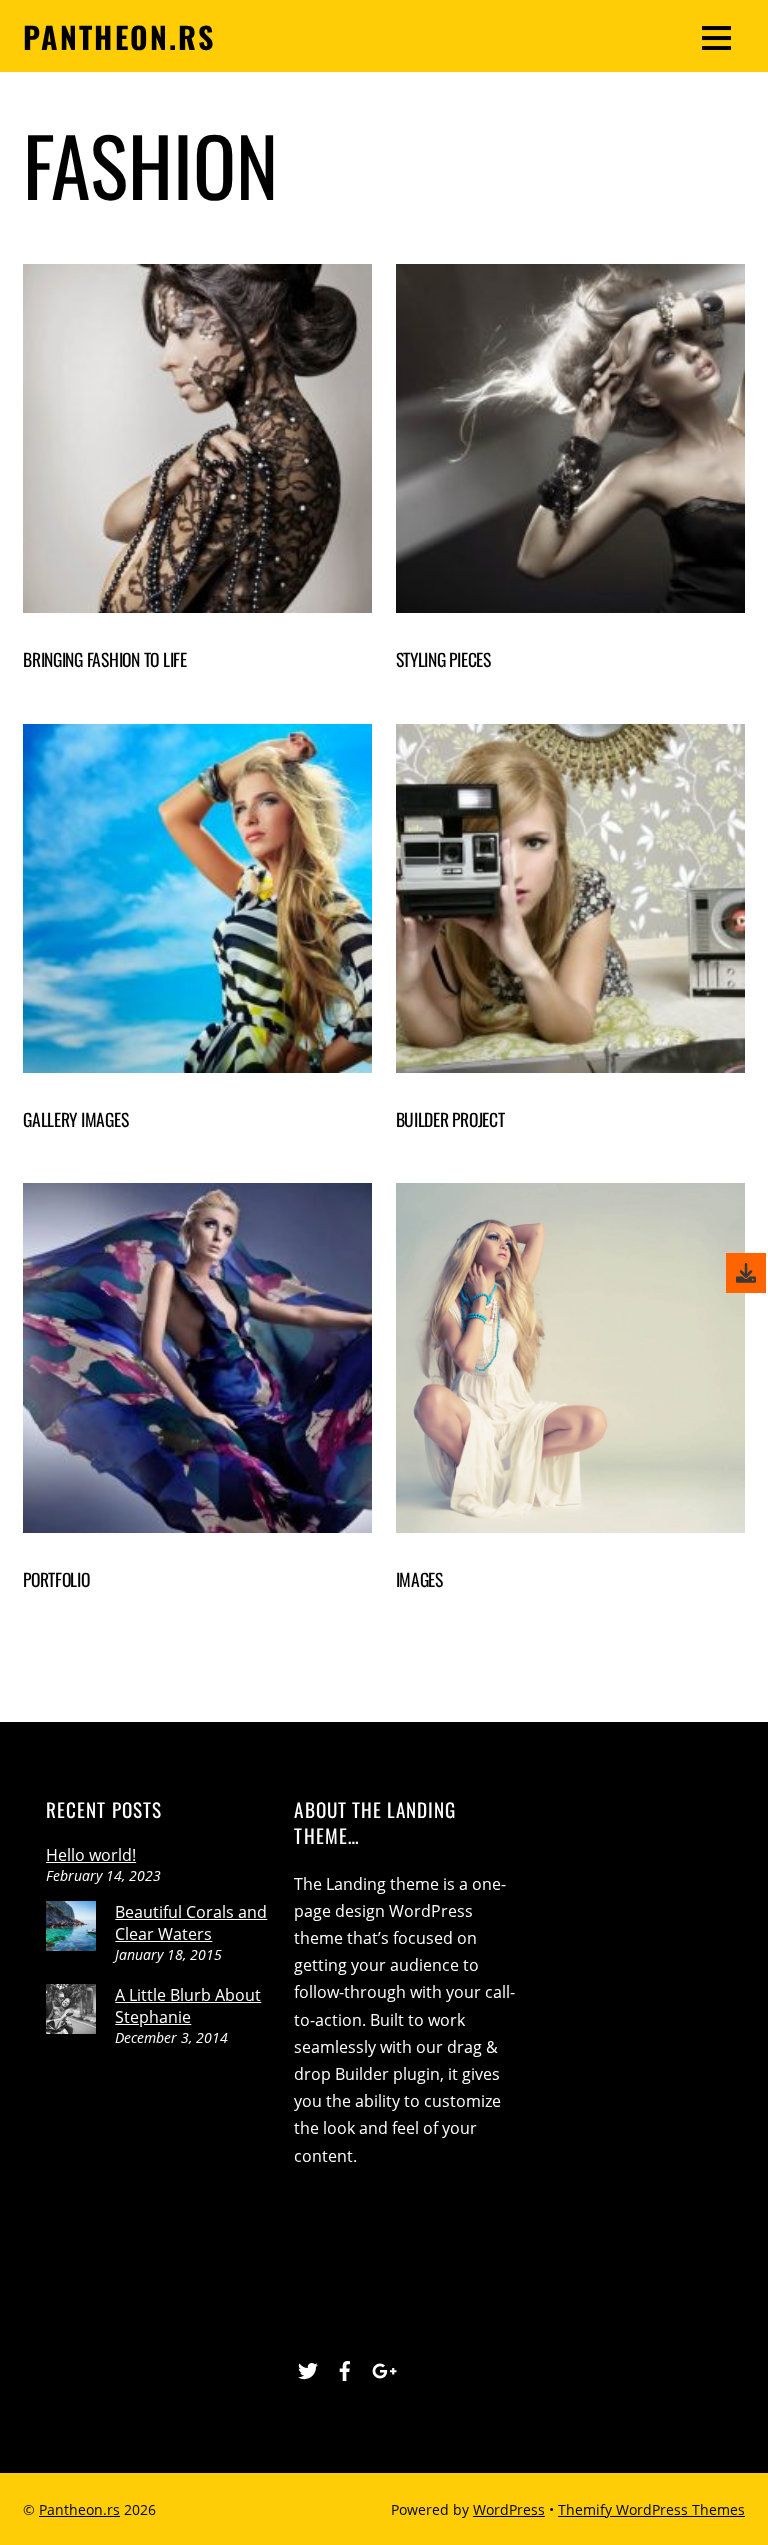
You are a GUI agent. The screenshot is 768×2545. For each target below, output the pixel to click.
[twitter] (308, 2368)
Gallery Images (75, 1119)
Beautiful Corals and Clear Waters (191, 1923)
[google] (382, 2368)
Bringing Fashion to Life (105, 659)
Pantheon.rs (79, 2509)
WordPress (509, 2509)
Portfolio (56, 1579)
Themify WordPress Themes (651, 2509)
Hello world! (91, 1855)
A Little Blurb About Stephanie (188, 2006)
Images (419, 1579)
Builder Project (450, 1119)
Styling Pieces (443, 659)
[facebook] (345, 2368)
